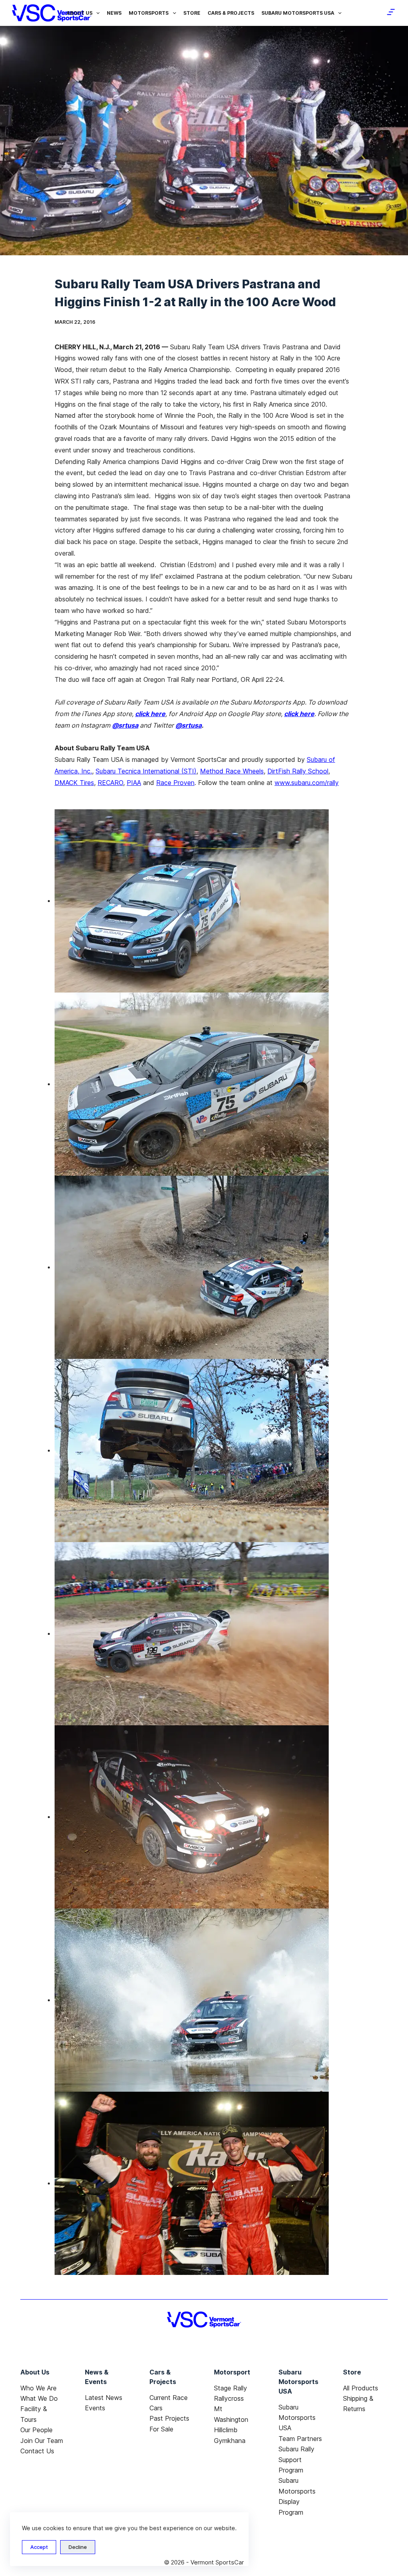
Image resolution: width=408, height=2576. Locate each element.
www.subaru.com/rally (307, 783)
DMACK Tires (74, 783)
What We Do (39, 2398)
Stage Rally (230, 2388)
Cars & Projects (231, 13)
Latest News (104, 2398)
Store (192, 13)
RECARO (110, 783)
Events (95, 2408)
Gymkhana (230, 2441)
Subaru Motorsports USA (298, 13)
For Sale (161, 2429)
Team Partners (300, 2439)
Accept (39, 2547)
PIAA (134, 783)
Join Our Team (42, 2441)
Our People (36, 2430)
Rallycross (229, 2398)
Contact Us (37, 2451)
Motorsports (149, 13)
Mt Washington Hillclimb (231, 2419)
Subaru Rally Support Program (296, 2460)
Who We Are (38, 2388)
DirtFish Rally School (298, 771)
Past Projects (169, 2418)
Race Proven (175, 783)
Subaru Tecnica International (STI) (146, 771)
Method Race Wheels (232, 771)
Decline (78, 2547)
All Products (361, 2388)
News (114, 13)
